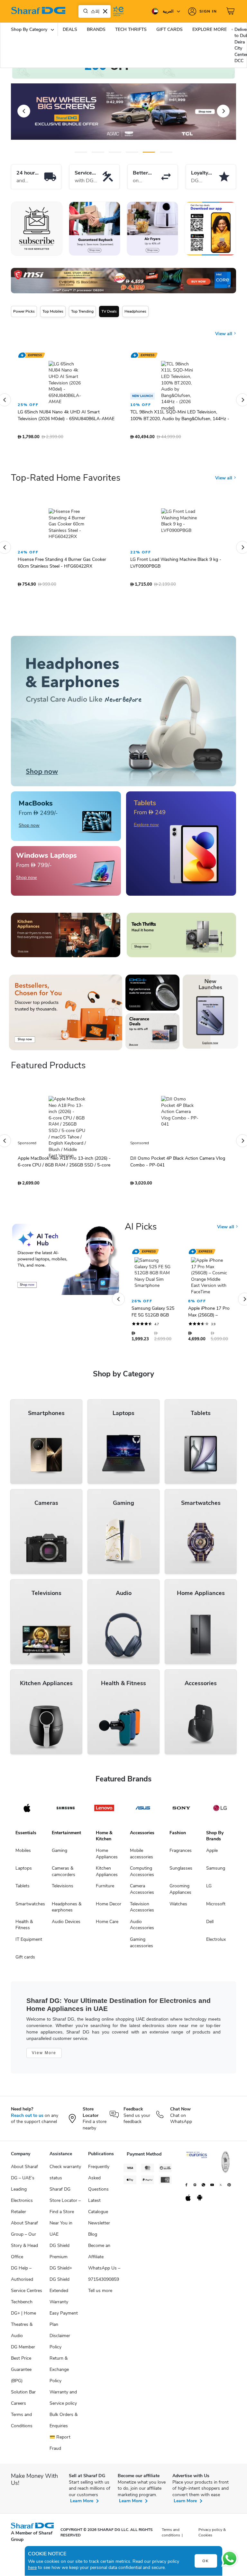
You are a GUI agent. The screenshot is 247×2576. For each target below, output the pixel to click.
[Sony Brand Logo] (181, 1800)
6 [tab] (161, 152)
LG (209, 1878)
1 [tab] (81, 152)
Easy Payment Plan (64, 2311)
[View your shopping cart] (231, 11)
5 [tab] (149, 152)
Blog (93, 2226)
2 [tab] (98, 152)
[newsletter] (37, 229)
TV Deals (109, 311)
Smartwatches (30, 1896)
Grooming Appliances (180, 1881)
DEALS (70, 29)
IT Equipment (29, 1931)
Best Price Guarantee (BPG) (21, 2361)
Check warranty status (65, 2164)
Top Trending (82, 311)
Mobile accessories (142, 1846)
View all (224, 334)
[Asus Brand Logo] (143, 1800)
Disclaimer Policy (60, 2333)
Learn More (82, 2493)
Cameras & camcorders (64, 1863)
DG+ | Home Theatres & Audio (23, 2316)
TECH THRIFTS (131, 29)
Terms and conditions (171, 2524)
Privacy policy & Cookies (212, 2524)
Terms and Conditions (22, 2412)
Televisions (63, 1878)
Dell (210, 1914)
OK (206, 2561)
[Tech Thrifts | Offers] (181, 927)
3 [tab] (115, 152)
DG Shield (59, 2271)
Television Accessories (142, 1899)
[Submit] (84, 11)
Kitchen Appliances (107, 1863)
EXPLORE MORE (210, 29)
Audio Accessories (142, 1917)
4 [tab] (132, 152)
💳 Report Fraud (60, 2435)
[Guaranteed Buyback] (95, 229)
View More (44, 2045)
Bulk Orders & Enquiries (64, 2412)
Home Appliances (107, 1846)
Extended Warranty (59, 2288)
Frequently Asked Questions (99, 2170)
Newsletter (99, 2215)
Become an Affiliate (99, 2243)
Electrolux (216, 1931)
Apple (212, 1842)
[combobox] (95, 11)
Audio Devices (66, 1914)
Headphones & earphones (67, 1899)
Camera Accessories (142, 1881)
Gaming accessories (142, 1934)
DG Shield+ (61, 2260)
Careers (18, 2395)
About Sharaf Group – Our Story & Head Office (24, 2232)
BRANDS (96, 29)
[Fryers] (152, 229)
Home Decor (109, 1896)
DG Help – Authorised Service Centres (27, 2271)
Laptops (24, 1860)
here (32, 2567)
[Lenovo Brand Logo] (104, 1800)
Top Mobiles (53, 311)
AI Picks (141, 1219)
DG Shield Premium (59, 2243)
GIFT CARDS (169, 29)
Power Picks (24, 311)
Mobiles (23, 1842)
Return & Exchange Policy (59, 2361)
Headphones (135, 311)
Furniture (105, 1878)
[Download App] (210, 229)
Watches (178, 1896)
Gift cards (25, 1949)
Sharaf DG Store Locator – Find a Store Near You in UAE (65, 2204)
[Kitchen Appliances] (66, 927)
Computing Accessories (142, 1863)
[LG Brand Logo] (220, 1800)
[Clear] (105, 11)
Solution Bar (23, 2384)
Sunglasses (181, 1860)
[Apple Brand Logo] (27, 1800)
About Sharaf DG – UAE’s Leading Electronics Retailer (24, 2181)
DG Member (23, 2339)
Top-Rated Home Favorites (66, 470)
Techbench (22, 2294)
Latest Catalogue (98, 2198)
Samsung (216, 1860)
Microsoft (216, 1896)
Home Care (107, 1914)
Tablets (23, 1878)
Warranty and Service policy (63, 2390)
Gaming (59, 1842)
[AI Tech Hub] (66, 1251)
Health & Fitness (24, 1917)
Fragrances (181, 1842)
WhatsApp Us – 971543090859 (104, 2266)
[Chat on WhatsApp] (230, 2559)
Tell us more (100, 2283)
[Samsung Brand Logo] (66, 1800)
